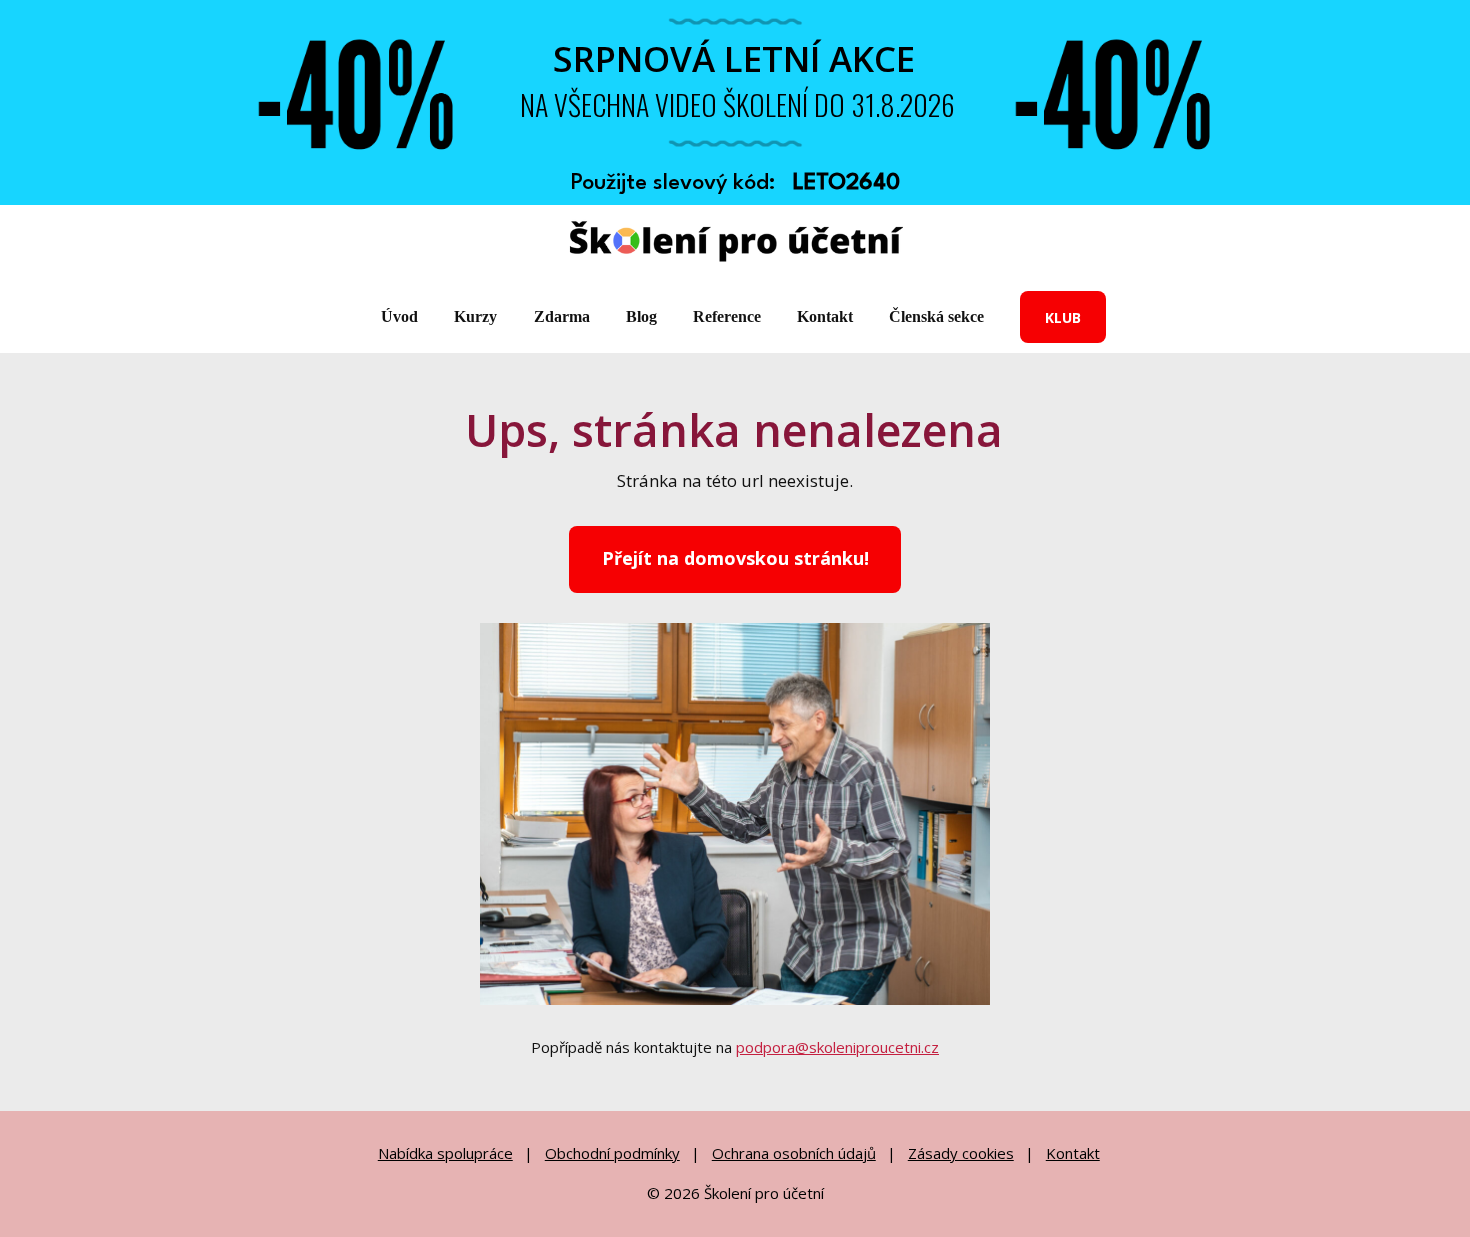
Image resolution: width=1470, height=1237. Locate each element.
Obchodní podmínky (612, 1153)
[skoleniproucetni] (735, 243)
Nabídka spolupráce (445, 1153)
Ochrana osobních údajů (794, 1153)
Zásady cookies (961, 1153)
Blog (641, 316)
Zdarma (562, 316)
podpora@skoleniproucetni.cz (837, 1047)
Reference (727, 316)
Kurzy (475, 316)
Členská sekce (936, 316)
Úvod (399, 316)
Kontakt (825, 316)
